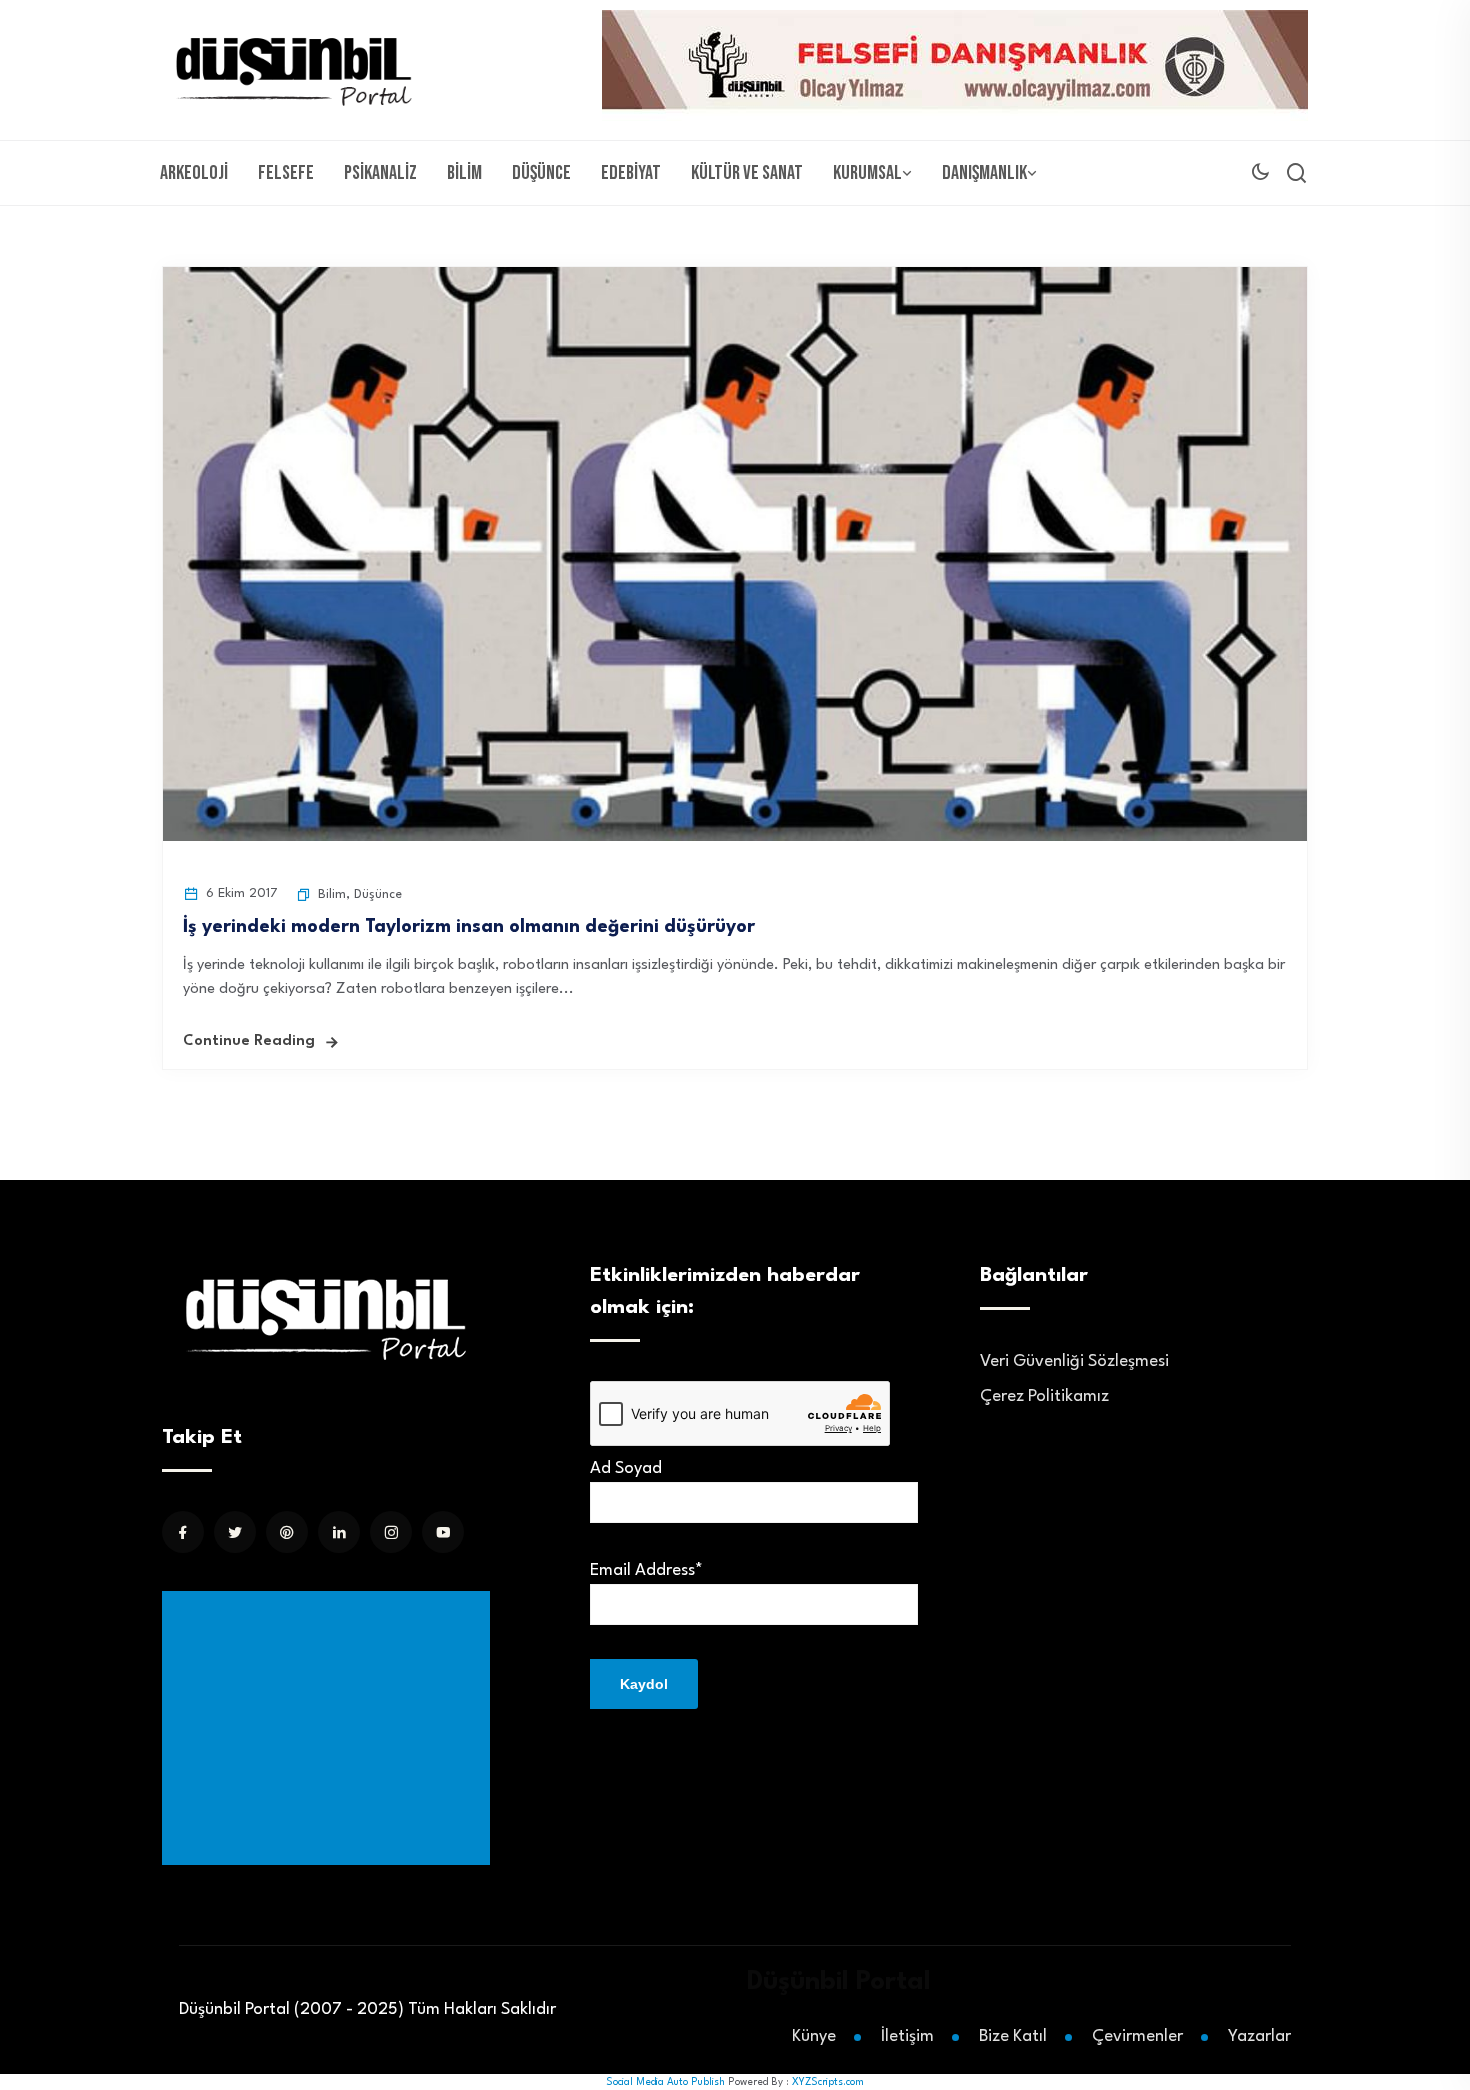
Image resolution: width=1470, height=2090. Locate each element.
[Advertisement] (330, 1728)
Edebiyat (631, 173)
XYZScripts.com (828, 2082)
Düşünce (541, 173)
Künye (814, 2036)
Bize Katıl (1013, 2036)
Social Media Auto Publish (665, 2082)
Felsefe (286, 173)
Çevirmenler (1137, 2036)
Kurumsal (867, 173)
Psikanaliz (380, 173)
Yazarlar (1259, 2036)
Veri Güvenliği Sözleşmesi (1074, 1361)
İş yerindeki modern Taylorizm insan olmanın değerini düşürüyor (469, 927)
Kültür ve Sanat (747, 173)
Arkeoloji (194, 173)
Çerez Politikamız (1044, 1396)
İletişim (907, 2036)
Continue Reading (249, 1041)
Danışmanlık (984, 173)
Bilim (464, 173)
